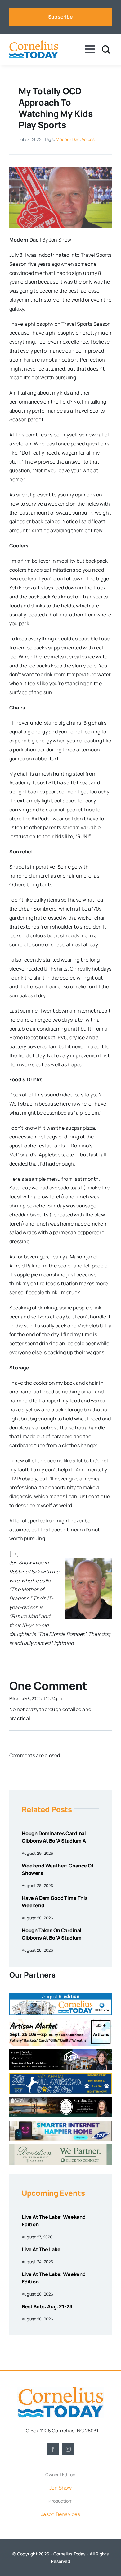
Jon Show (60, 2488)
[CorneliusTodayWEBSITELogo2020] (60, 2389)
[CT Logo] (34, 43)
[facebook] (53, 2449)
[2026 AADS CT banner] (60, 2076)
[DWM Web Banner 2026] (60, 2147)
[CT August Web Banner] (60, 1996)
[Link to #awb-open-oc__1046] (106, 50)
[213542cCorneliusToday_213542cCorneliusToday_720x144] (60, 2123)
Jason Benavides (60, 2514)
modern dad (68, 139)
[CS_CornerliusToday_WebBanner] (60, 2099)
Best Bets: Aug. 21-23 (47, 2306)
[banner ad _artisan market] (60, 2020)
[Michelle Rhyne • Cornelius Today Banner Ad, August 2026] (60, 2051)
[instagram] (68, 2449)
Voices (88, 139)
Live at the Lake (41, 2249)
